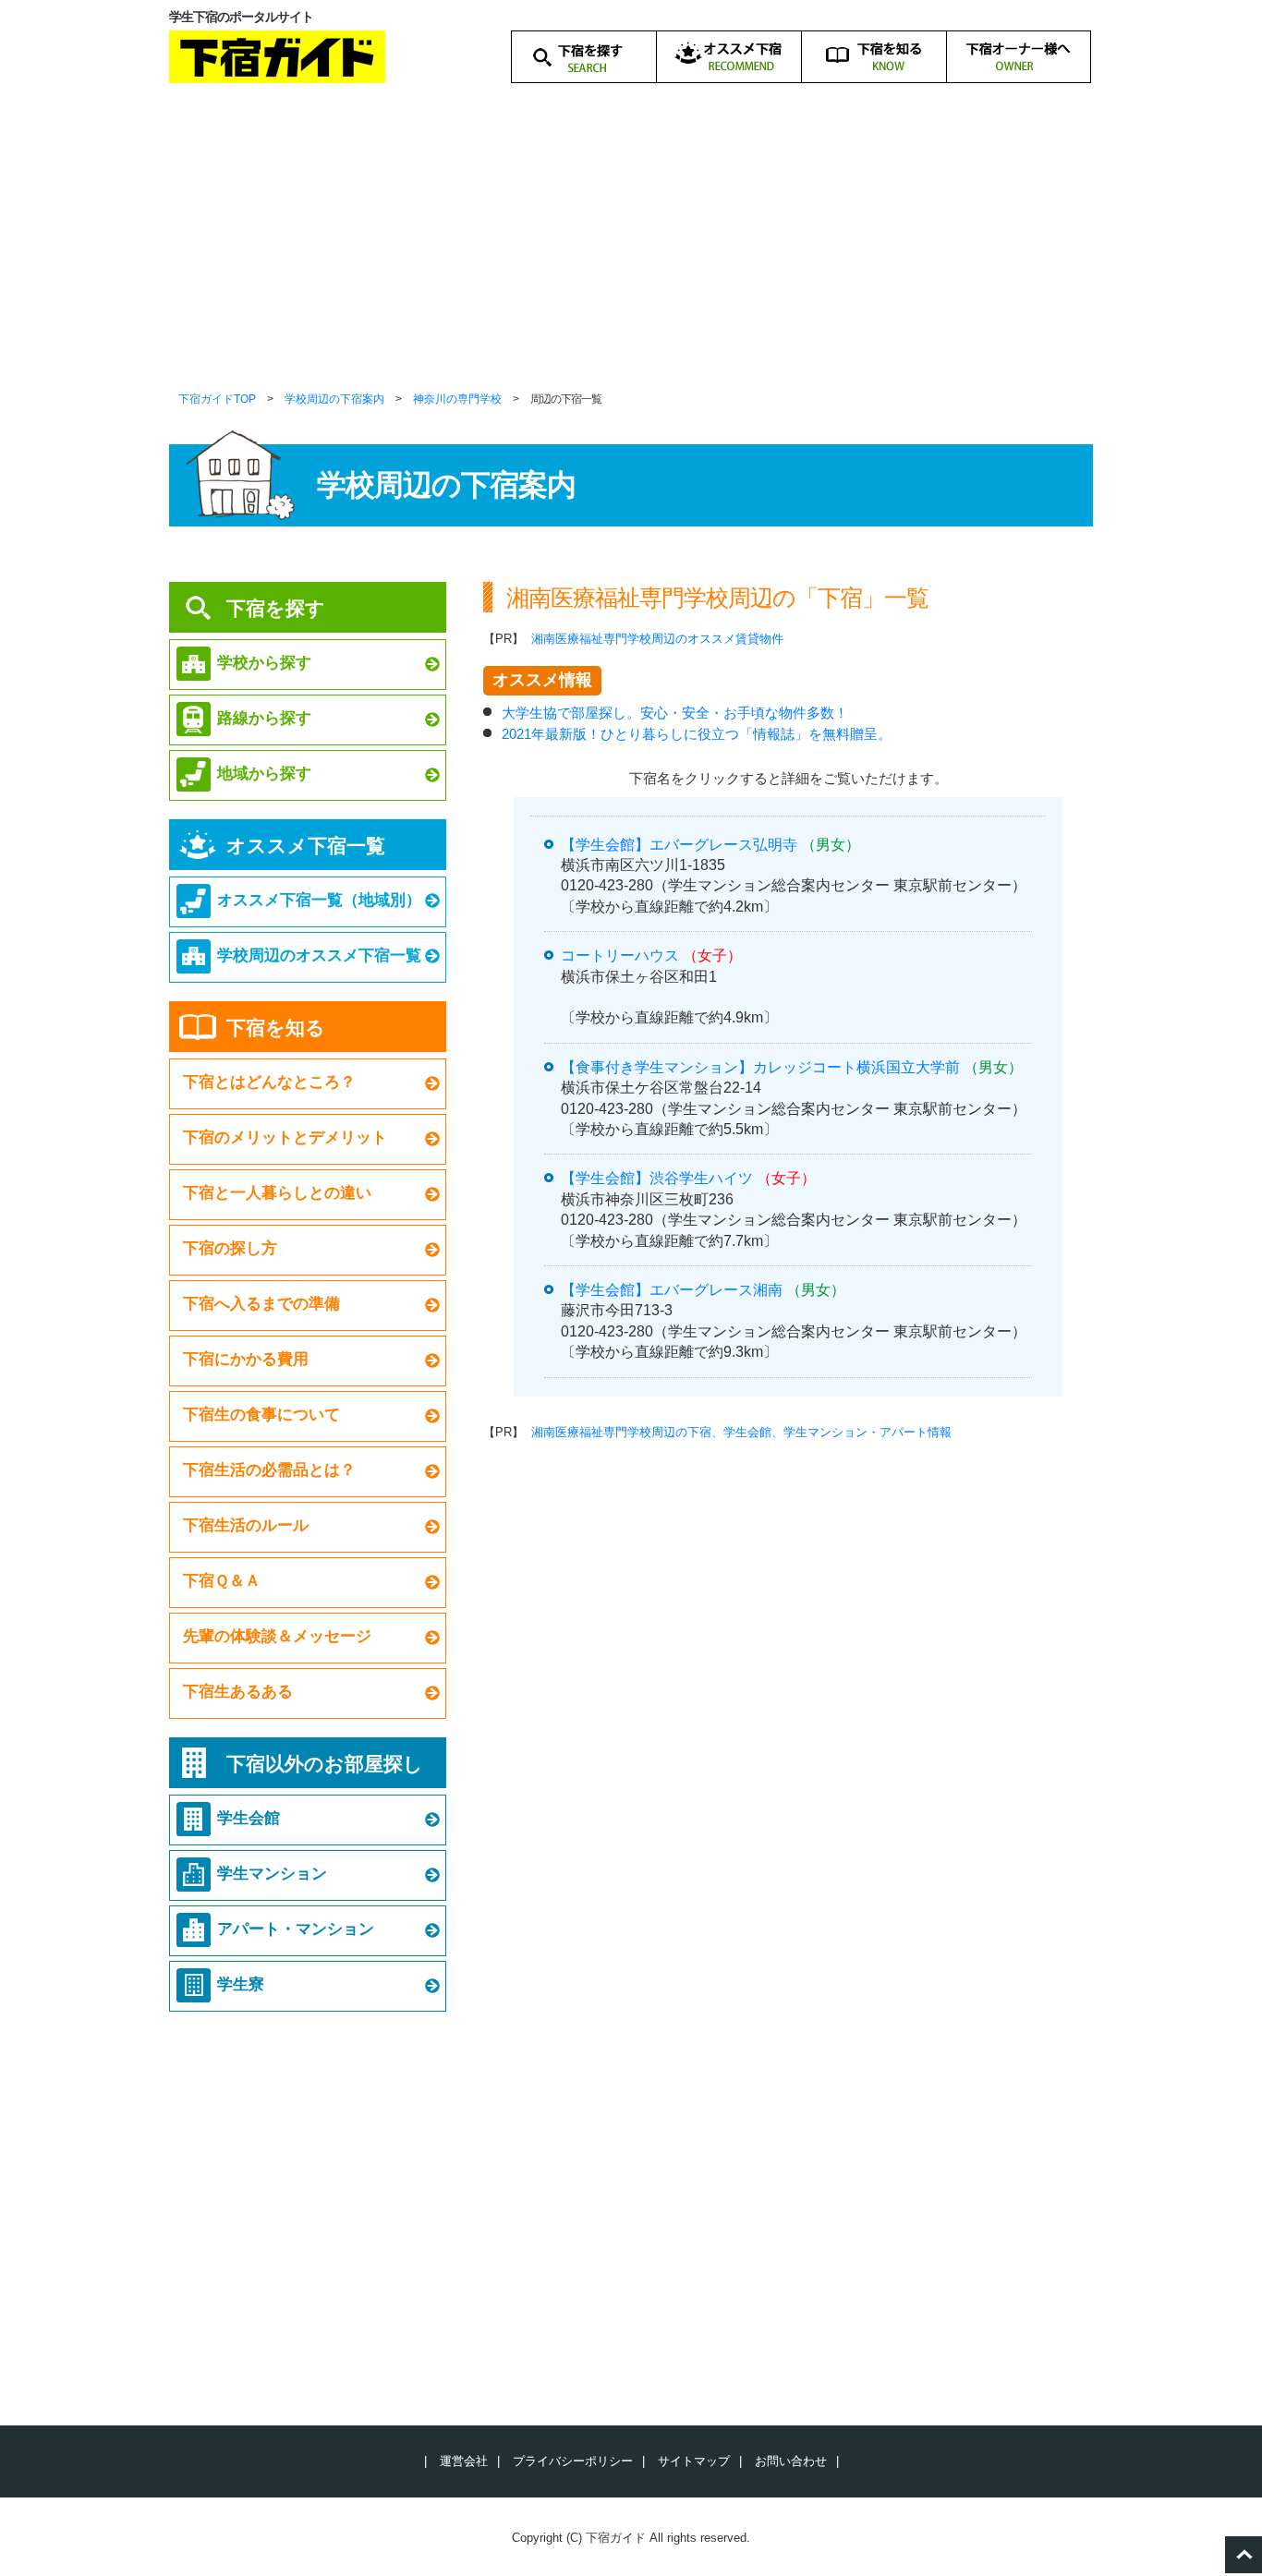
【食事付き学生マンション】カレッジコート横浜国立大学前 (760, 1067)
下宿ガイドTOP (217, 399)
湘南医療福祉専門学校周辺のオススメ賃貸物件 (657, 639)
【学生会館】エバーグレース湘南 (672, 1290)
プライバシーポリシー (573, 2461)
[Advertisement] (631, 249)
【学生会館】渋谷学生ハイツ (657, 1178)
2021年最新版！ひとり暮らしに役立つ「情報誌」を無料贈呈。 (697, 734)
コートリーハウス (620, 955)
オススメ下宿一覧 (306, 846)
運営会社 (464, 2461)
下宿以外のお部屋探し (325, 1764)
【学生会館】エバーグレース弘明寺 (679, 845)
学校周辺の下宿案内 (334, 399)
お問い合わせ (791, 2461)
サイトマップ (694, 2461)
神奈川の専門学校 (457, 399)
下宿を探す (276, 608)
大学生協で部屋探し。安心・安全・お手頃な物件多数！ (675, 713)
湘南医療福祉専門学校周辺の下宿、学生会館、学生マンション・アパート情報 (741, 1432)
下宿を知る (276, 1028)
